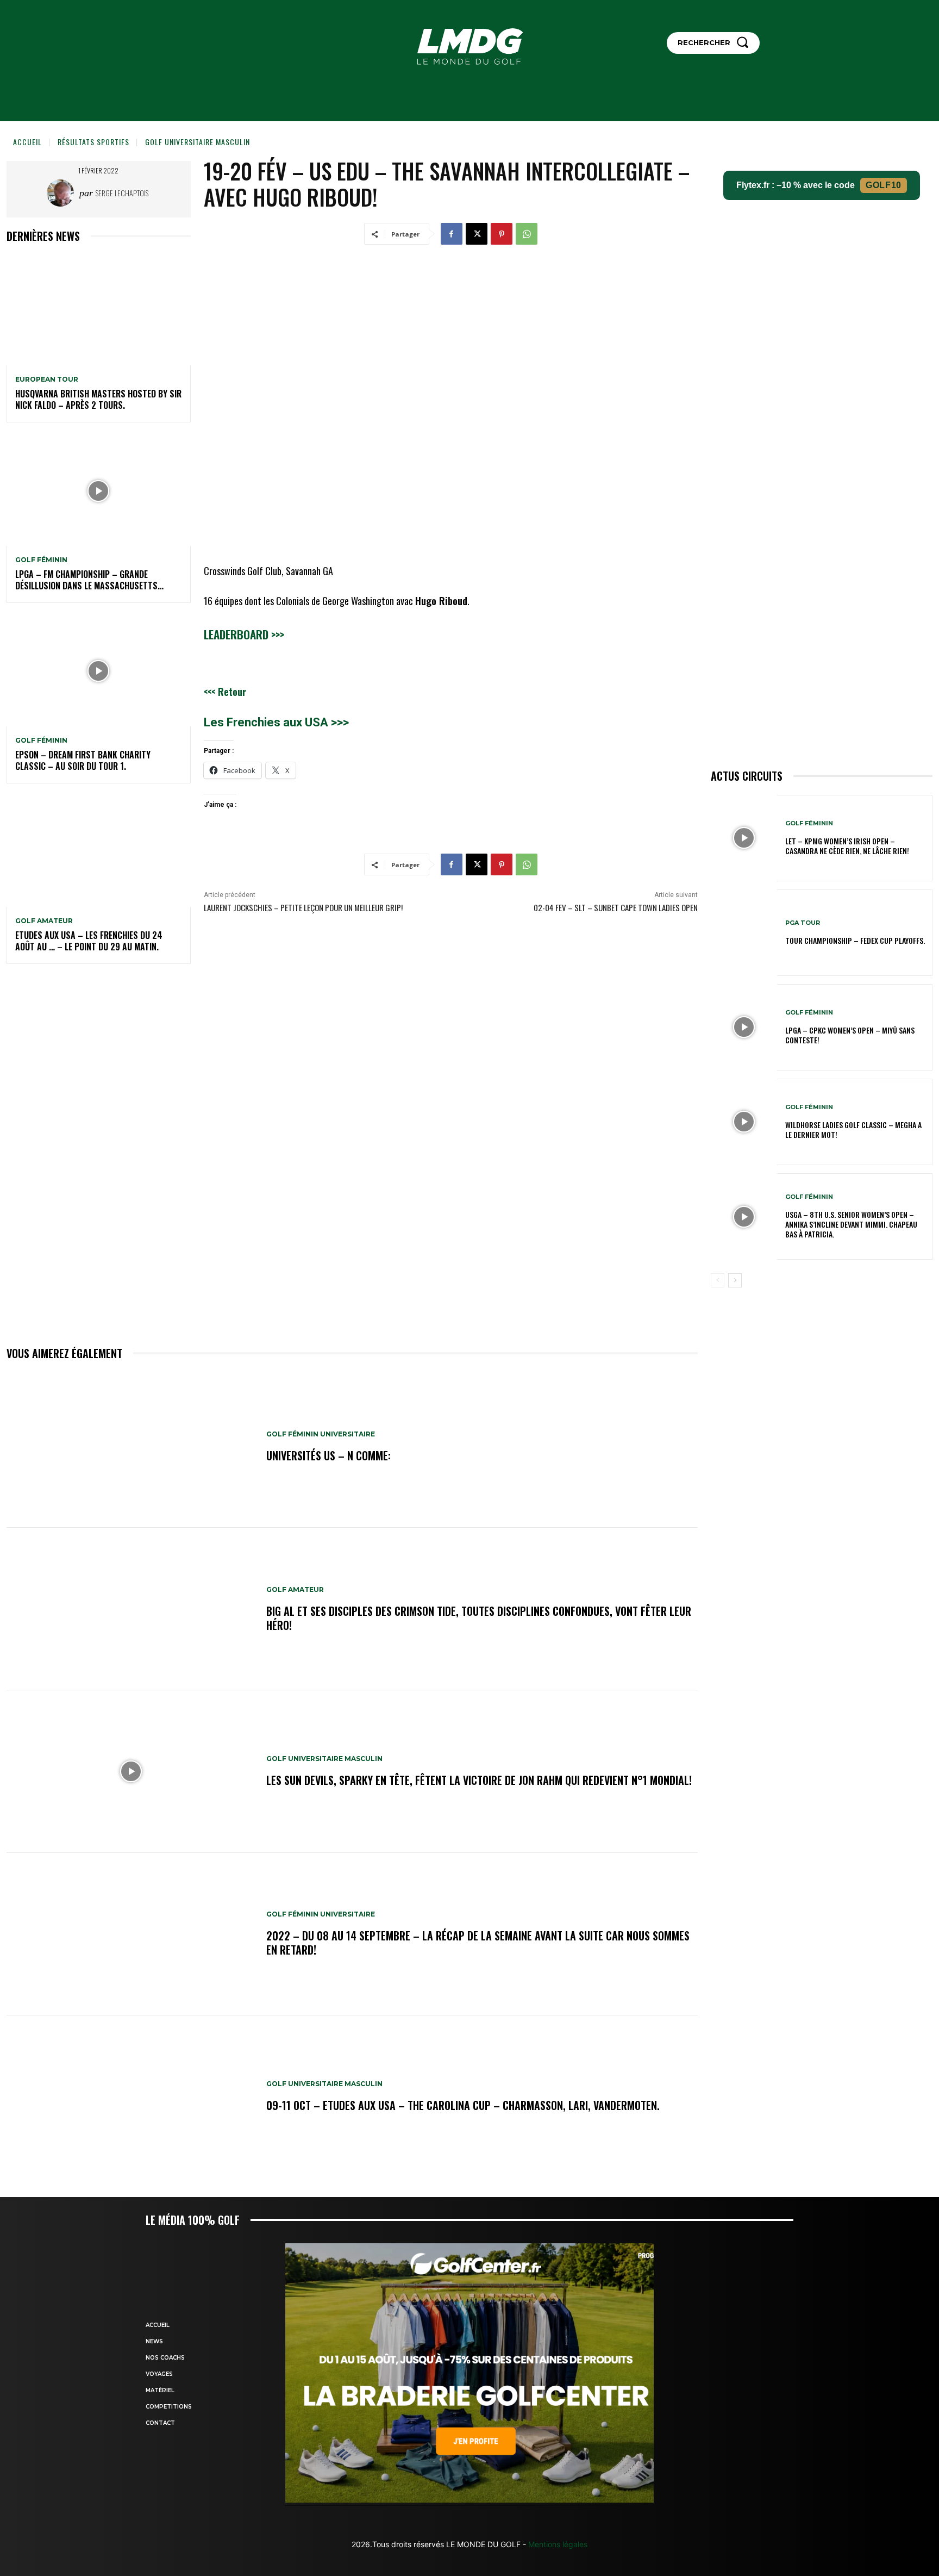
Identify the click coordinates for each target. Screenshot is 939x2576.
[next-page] (735, 1280)
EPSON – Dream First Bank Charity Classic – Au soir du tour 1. (83, 760)
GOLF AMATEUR (44, 921)
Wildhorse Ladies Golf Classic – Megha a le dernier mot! (853, 1130)
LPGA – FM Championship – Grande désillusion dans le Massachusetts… (89, 580)
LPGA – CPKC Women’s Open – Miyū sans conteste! (850, 1035)
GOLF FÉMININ (41, 560)
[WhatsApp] (527, 234)
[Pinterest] (502, 234)
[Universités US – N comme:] (131, 1447)
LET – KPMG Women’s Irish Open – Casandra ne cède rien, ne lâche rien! (847, 846)
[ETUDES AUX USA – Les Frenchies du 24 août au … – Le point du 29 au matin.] (99, 852)
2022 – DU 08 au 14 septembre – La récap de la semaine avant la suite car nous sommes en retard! (478, 1943)
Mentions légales (557, 2544)
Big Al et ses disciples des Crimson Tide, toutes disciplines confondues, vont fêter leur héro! (479, 1618)
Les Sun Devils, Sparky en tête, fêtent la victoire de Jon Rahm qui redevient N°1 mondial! (479, 1780)
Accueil (27, 142)
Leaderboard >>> (244, 634)
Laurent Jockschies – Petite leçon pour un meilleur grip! (303, 907)
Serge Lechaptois (122, 193)
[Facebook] (452, 234)
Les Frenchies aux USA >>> (276, 722)
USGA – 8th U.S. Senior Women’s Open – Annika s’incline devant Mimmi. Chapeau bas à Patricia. (851, 1224)
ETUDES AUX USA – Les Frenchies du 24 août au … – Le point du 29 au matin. (89, 941)
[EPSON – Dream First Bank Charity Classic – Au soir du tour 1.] (99, 671)
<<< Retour (225, 692)
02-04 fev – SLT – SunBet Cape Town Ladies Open (616, 907)
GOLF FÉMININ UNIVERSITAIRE (321, 1434)
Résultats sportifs (93, 142)
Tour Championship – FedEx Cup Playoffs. (855, 940)
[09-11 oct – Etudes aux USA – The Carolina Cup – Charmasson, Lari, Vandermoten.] (131, 2097)
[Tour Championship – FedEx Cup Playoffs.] (744, 933)
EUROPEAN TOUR (47, 379)
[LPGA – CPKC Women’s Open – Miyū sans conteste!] (744, 1027)
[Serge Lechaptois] (63, 193)
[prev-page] (718, 1280)
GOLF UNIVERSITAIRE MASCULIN (198, 142)
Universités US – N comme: (328, 1455)
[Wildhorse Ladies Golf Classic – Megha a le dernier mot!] (744, 1122)
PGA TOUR (803, 923)
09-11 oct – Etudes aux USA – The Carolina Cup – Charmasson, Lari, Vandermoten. (463, 2105)
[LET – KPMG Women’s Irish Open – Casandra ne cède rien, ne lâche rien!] (744, 838)
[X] (477, 234)
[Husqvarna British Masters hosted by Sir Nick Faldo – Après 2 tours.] (99, 310)
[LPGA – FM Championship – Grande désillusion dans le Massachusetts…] (99, 491)
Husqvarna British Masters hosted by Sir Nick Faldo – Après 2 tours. (98, 399)
